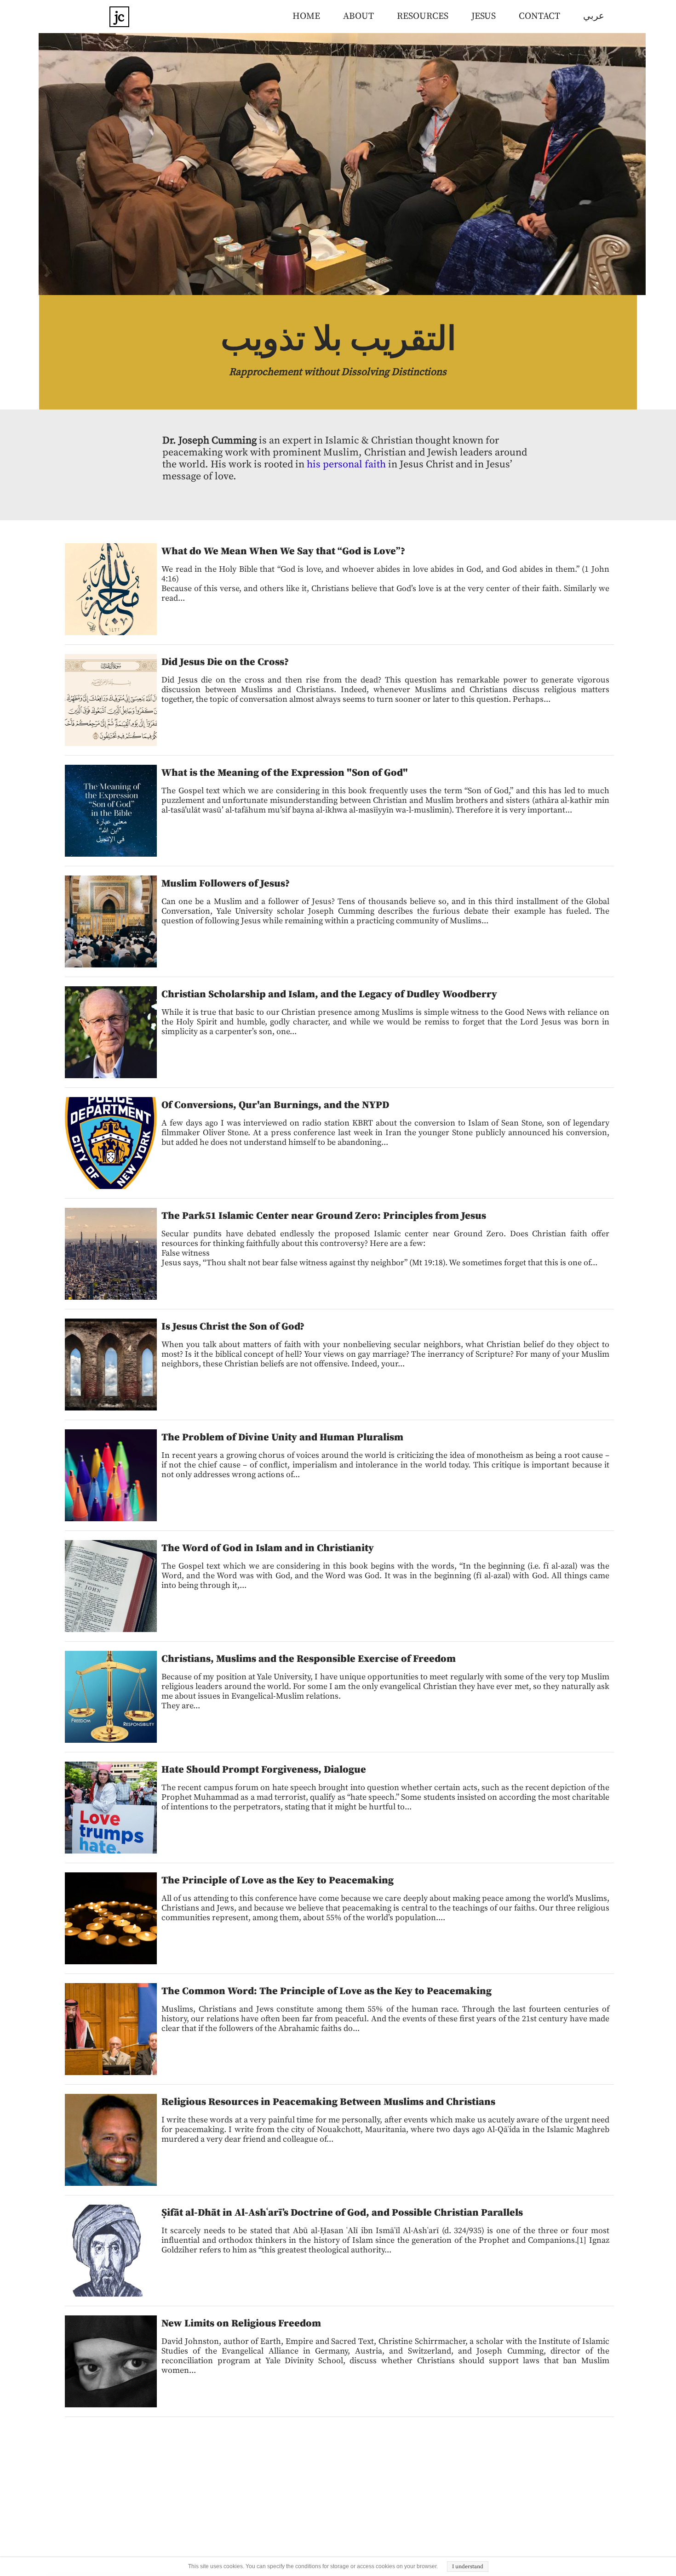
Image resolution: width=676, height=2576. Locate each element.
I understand (468, 2567)
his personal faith (346, 464)
